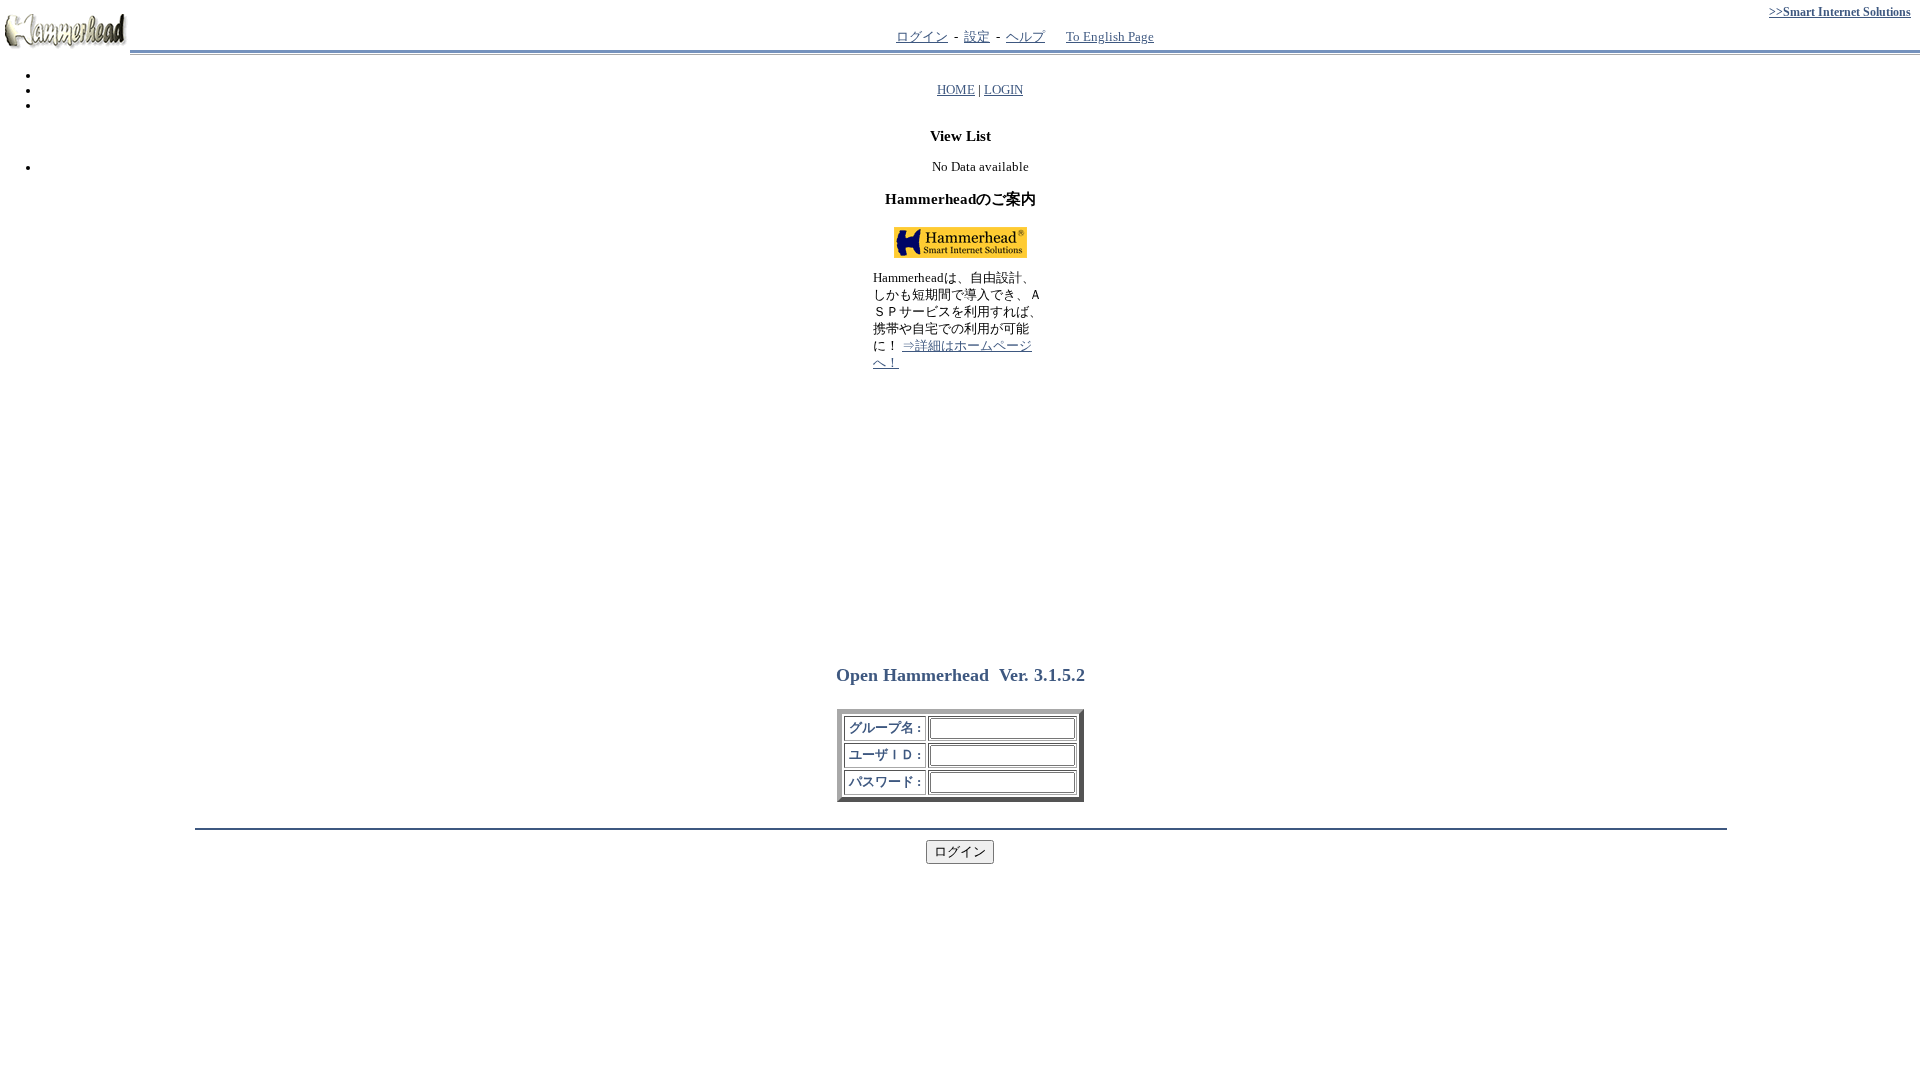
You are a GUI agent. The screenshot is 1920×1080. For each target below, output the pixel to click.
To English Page (1110, 37)
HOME (956, 90)
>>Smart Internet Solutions (1840, 12)
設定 (977, 37)
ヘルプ (1025, 37)
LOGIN (1003, 90)
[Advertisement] (960, 509)
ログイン (922, 37)
